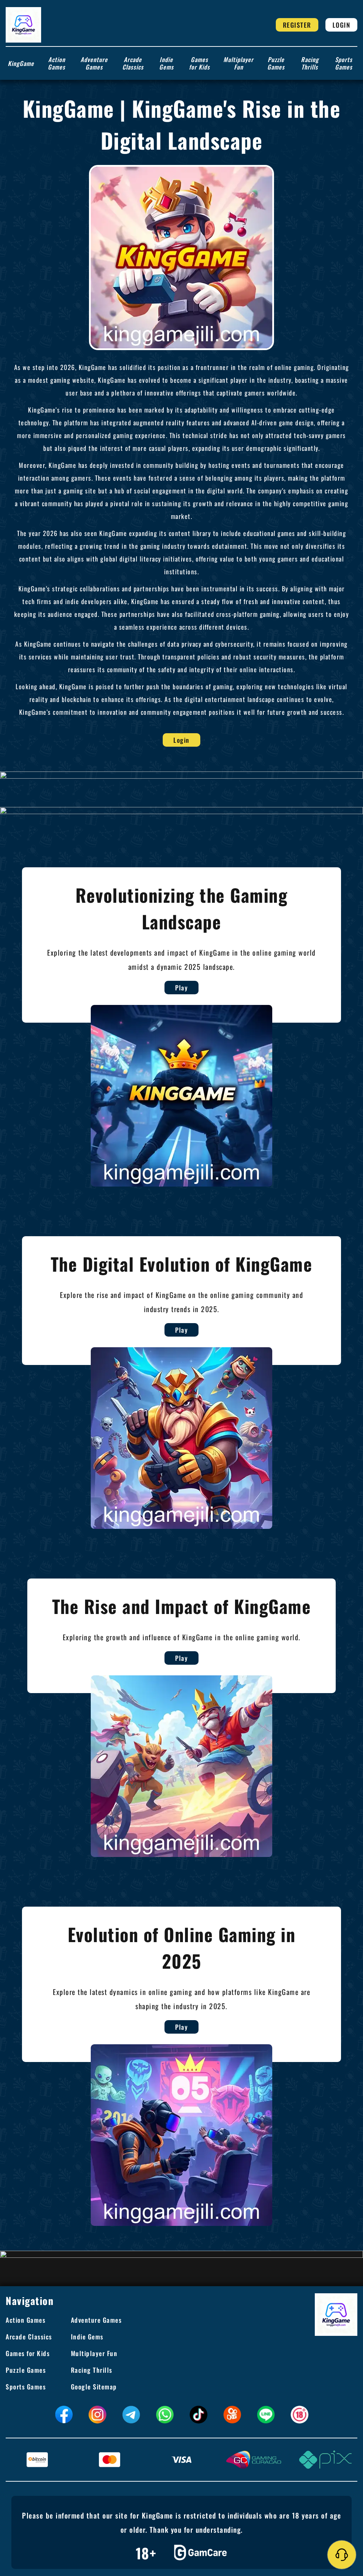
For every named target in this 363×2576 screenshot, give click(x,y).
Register (297, 25)
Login (342, 25)
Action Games (57, 63)
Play (181, 988)
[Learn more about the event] (181, 775)
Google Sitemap (94, 2387)
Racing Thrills (310, 63)
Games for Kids (199, 63)
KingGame (21, 63)
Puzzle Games (276, 63)
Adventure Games (94, 63)
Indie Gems (166, 63)
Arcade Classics (133, 63)
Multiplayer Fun (238, 63)
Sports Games (344, 63)
